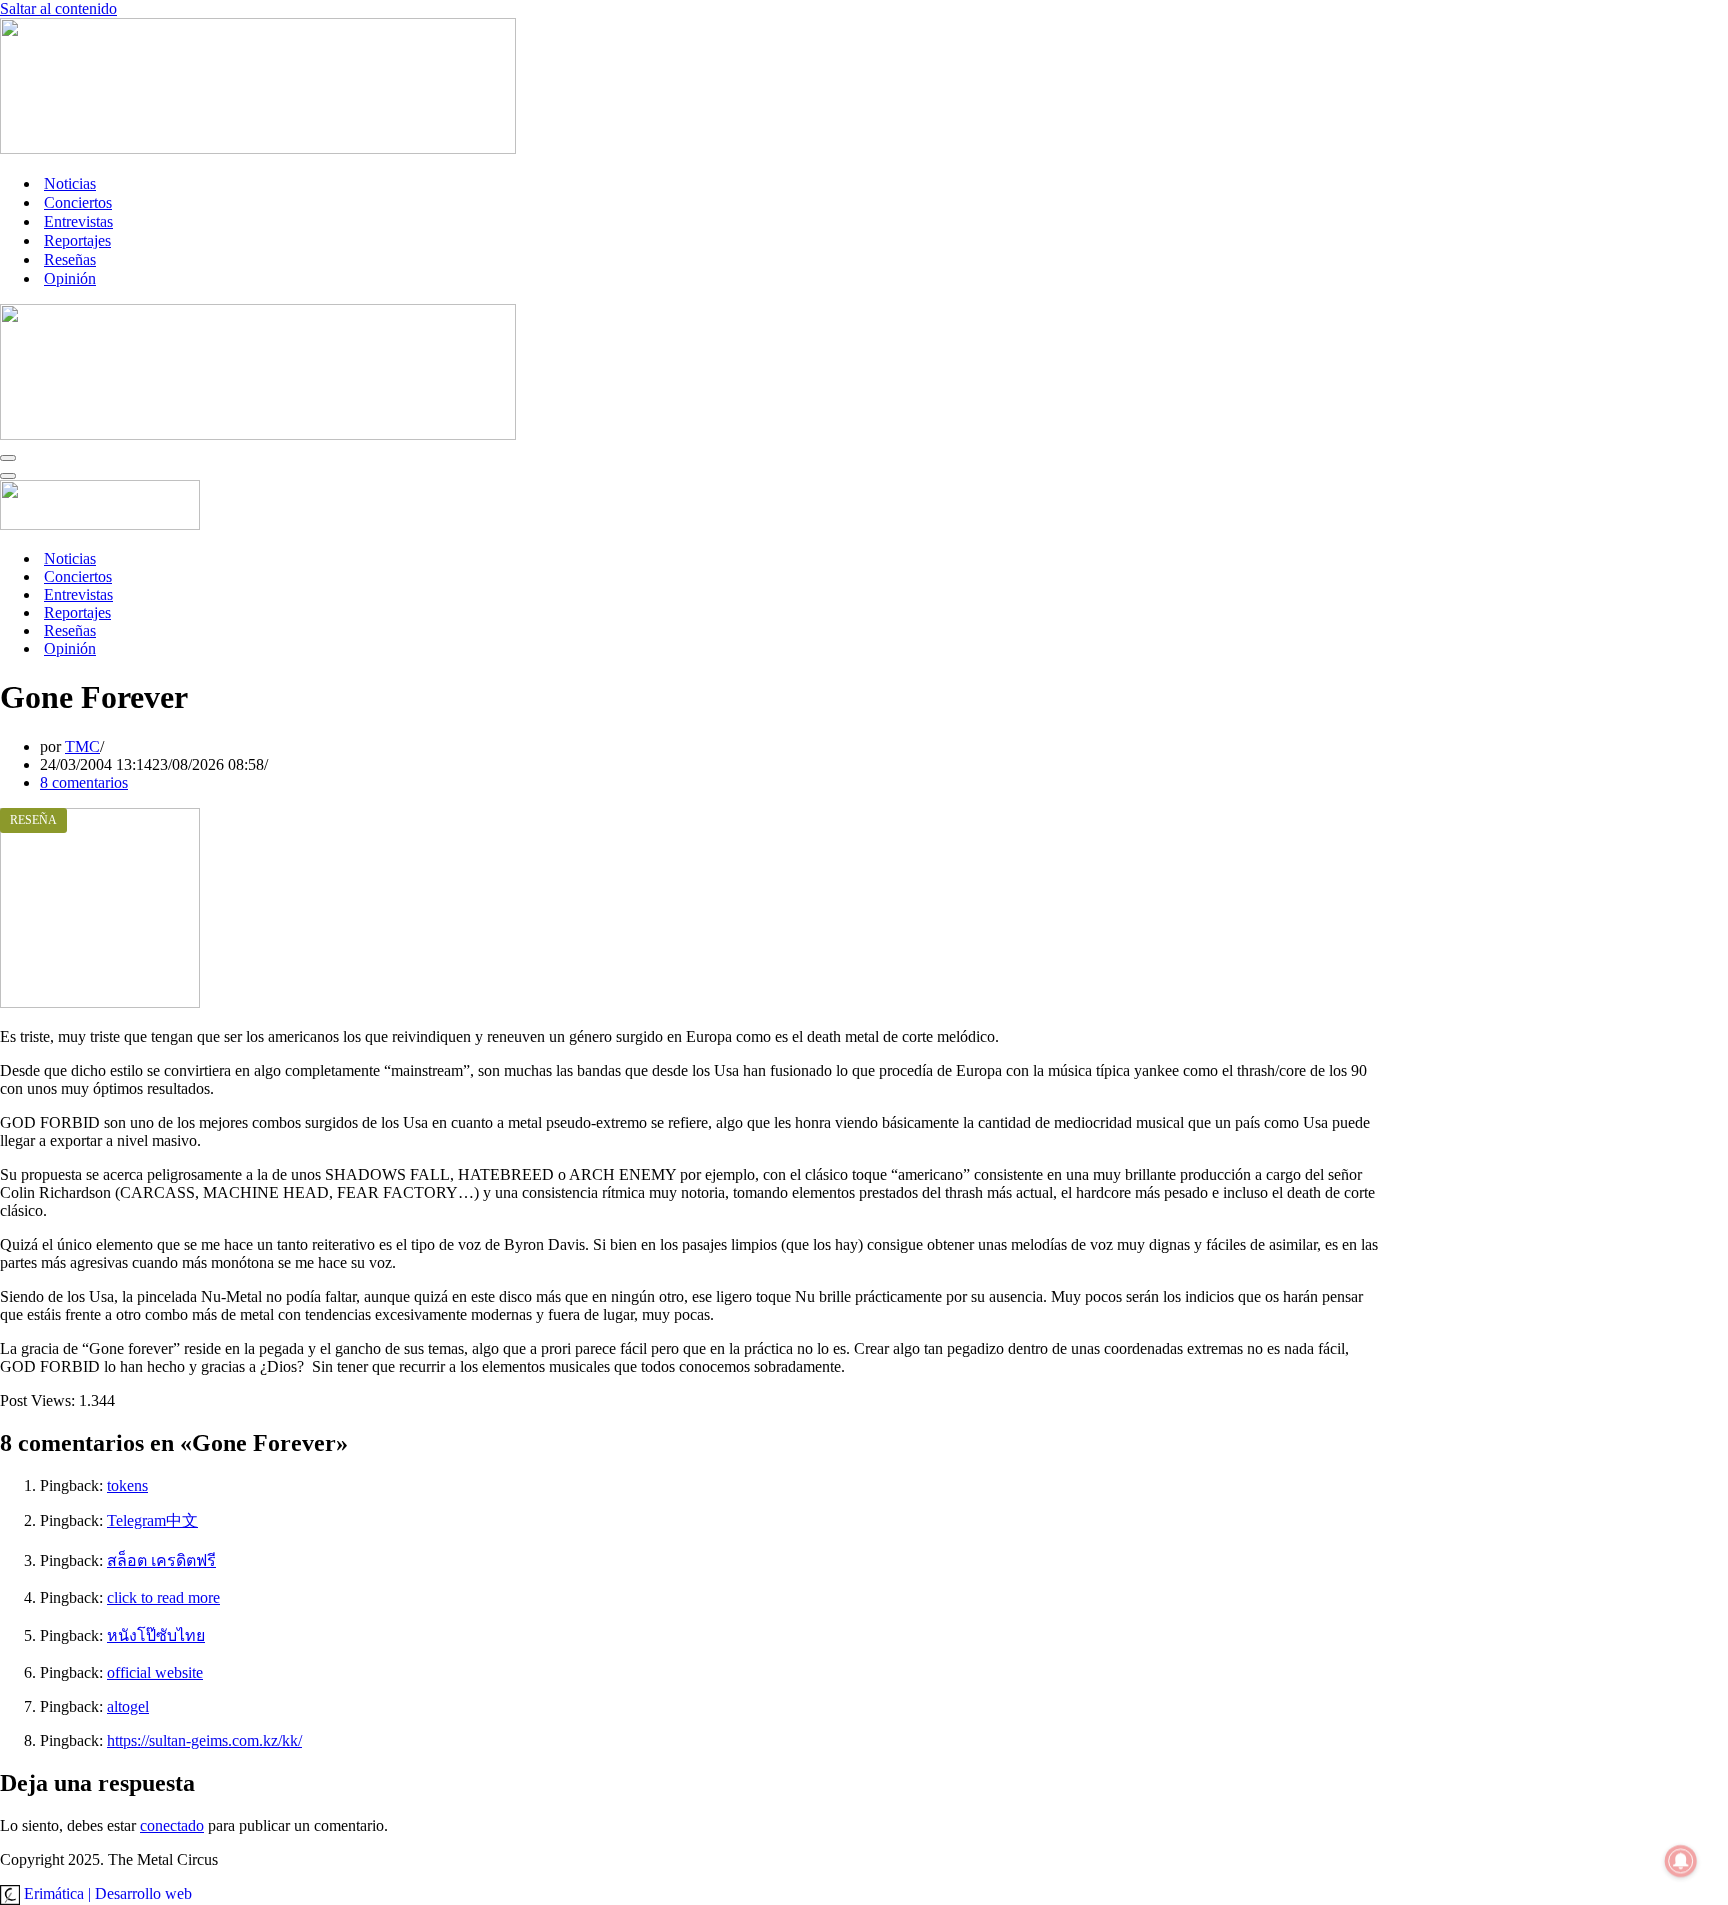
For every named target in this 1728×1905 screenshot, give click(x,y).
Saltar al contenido (58, 8)
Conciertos (78, 202)
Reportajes (77, 240)
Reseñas (70, 259)
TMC (82, 746)
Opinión (70, 278)
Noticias (70, 183)
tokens (127, 1485)
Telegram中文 (152, 1520)
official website (155, 1672)
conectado (172, 1825)
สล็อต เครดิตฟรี (161, 1560)
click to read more (163, 1597)
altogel (128, 1706)
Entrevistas (78, 221)
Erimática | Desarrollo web (106, 1893)
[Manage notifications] (1681, 1861)
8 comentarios (84, 782)
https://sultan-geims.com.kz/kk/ (204, 1740)
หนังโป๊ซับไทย (156, 1635)
